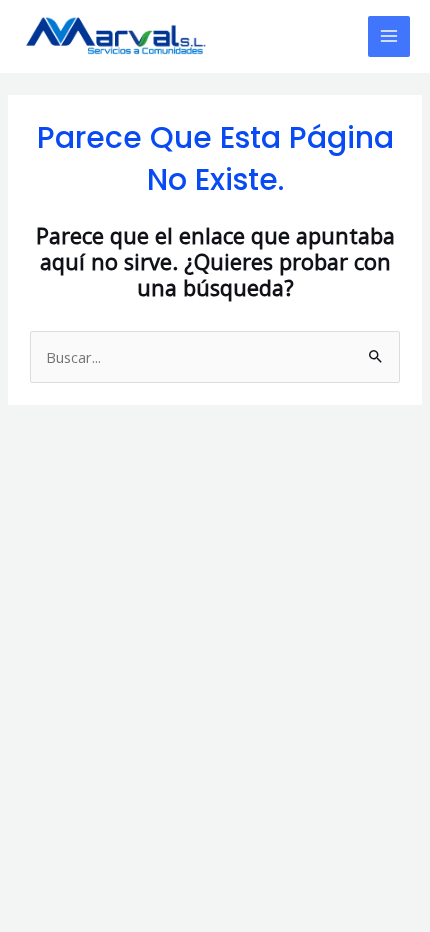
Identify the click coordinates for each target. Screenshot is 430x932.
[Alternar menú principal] (389, 37)
